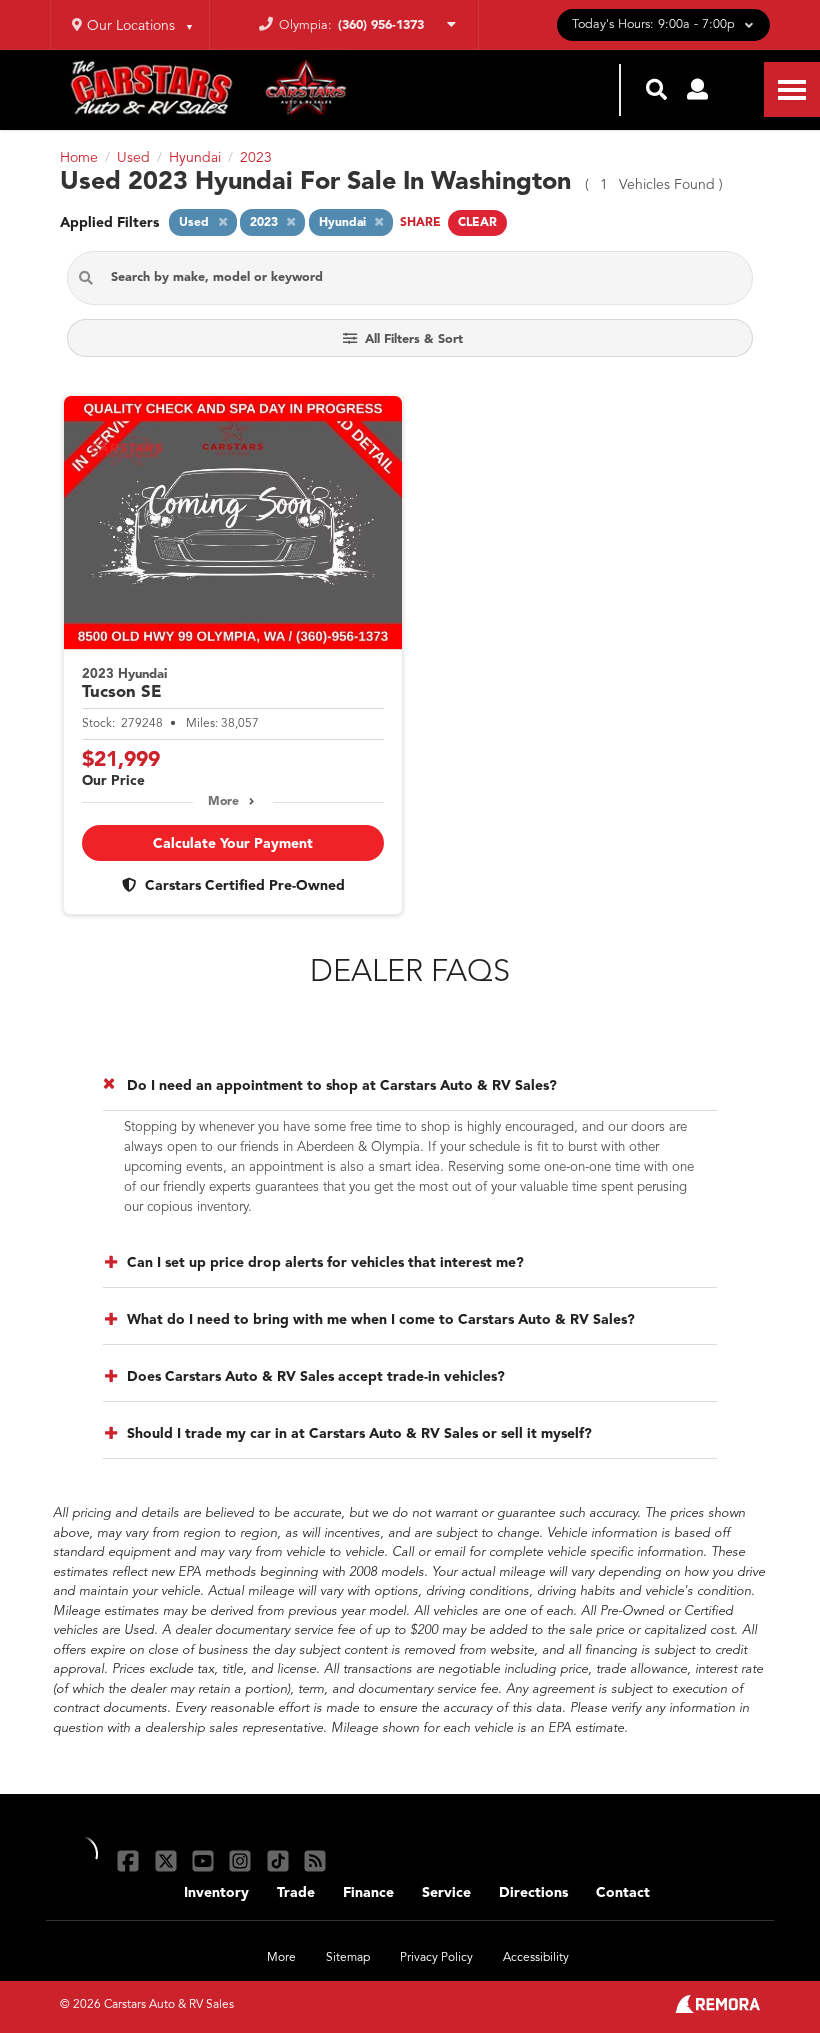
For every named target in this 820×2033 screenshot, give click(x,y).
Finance (368, 1893)
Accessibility (536, 1958)
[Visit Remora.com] (717, 2009)
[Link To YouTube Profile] (205, 1860)
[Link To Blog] (315, 1860)
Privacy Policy (436, 1958)
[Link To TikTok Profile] (280, 1860)
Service (446, 1893)
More (223, 802)
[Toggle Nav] (792, 89)
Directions (533, 1893)
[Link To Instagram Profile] (242, 1860)
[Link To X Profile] (167, 1860)
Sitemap (348, 1958)
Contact (623, 1893)
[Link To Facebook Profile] (130, 1860)
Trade (296, 1893)
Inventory (216, 1893)
